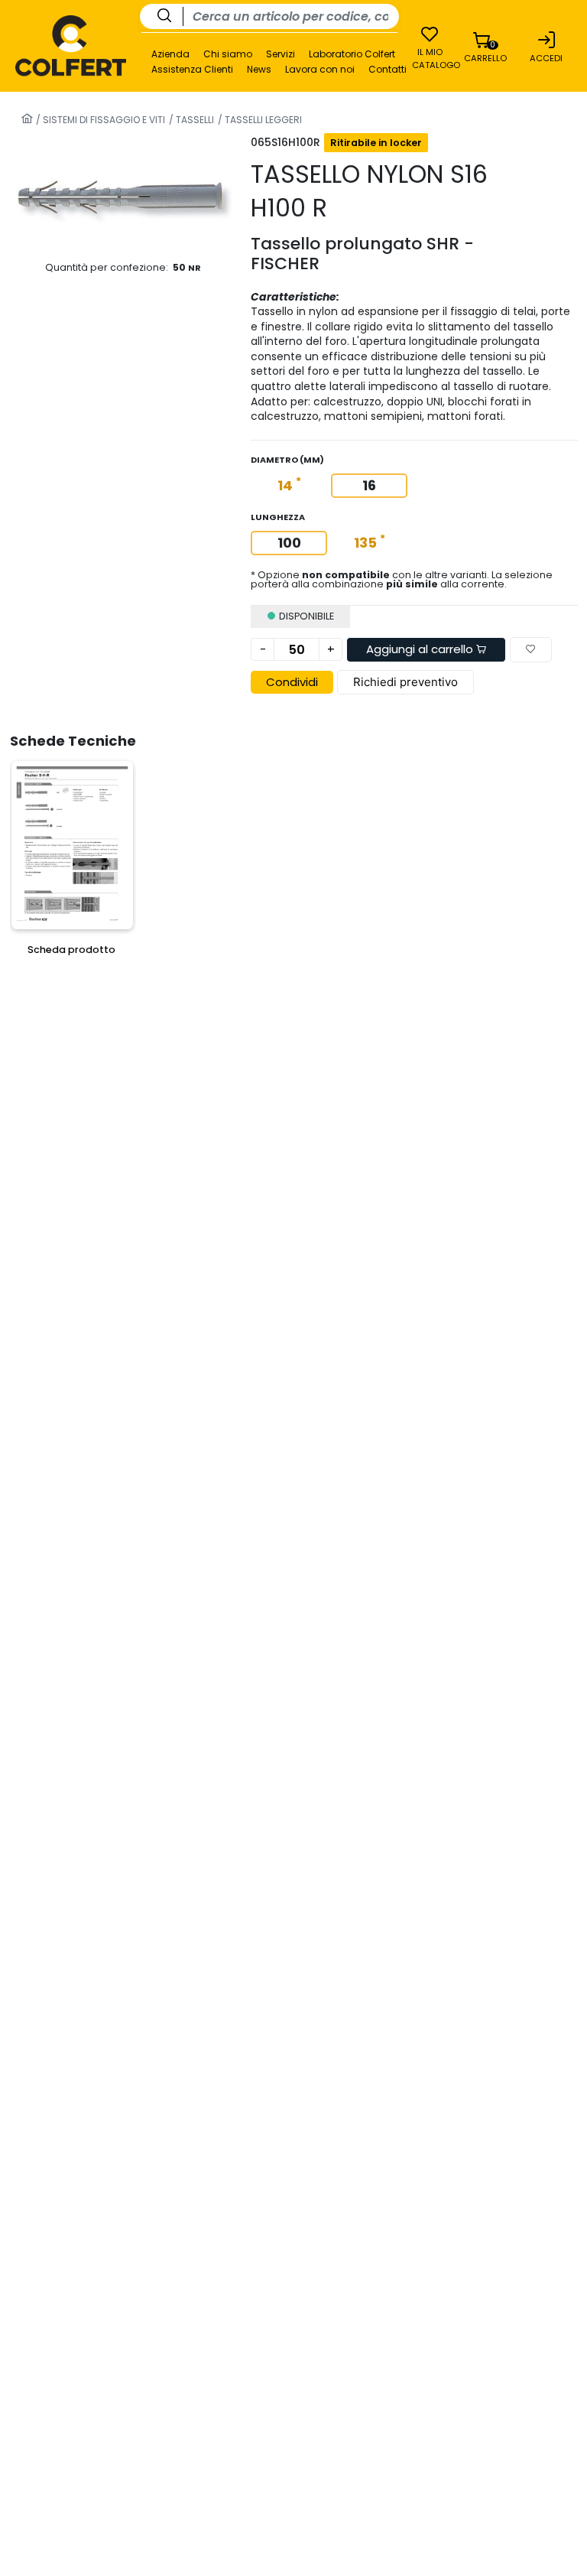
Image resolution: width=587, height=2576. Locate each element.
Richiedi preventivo (405, 682)
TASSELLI (194, 120)
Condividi (292, 682)
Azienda (170, 54)
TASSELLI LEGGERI (262, 120)
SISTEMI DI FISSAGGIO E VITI (103, 120)
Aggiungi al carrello (421, 649)
